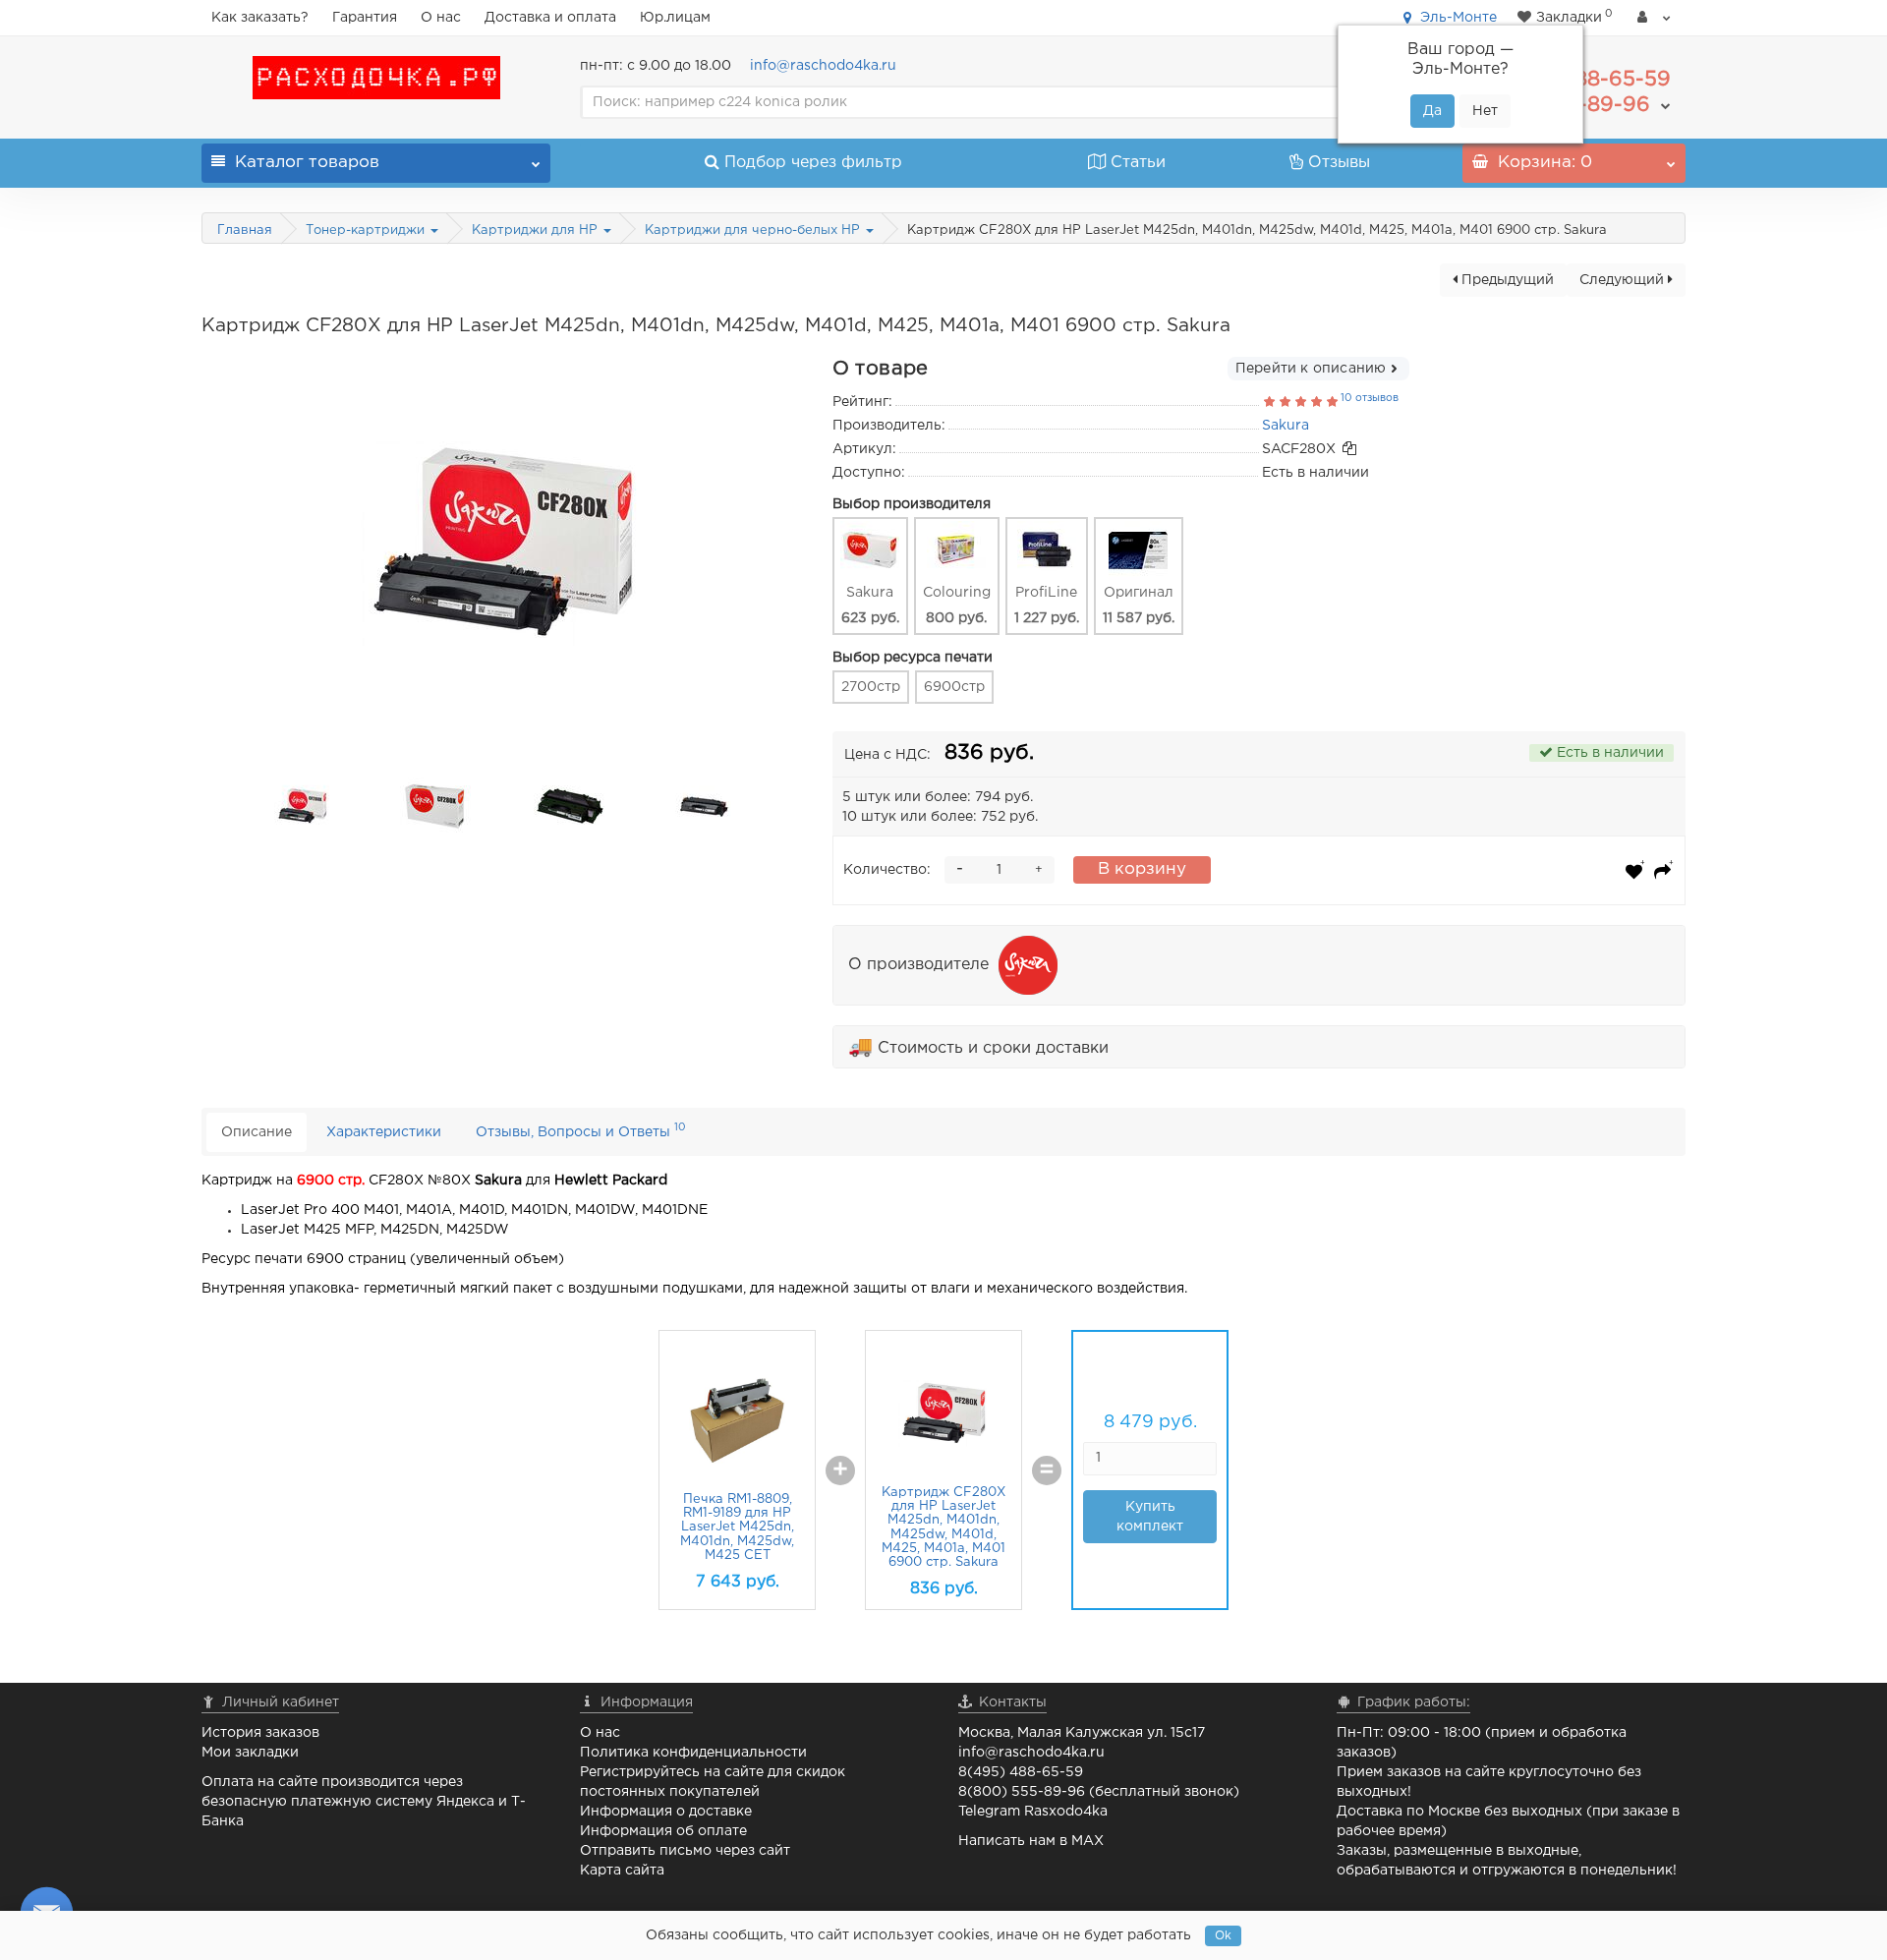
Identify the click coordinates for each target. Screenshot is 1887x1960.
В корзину (1142, 869)
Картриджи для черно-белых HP (754, 231)
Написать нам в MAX (1031, 1841)
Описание (257, 1132)
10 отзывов (1370, 398)
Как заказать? (260, 18)
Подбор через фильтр (813, 163)
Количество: (887, 870)
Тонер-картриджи (367, 231)
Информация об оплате (663, 1831)
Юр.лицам (675, 18)
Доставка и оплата (550, 18)
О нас (441, 18)
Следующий (1624, 280)
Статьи (1138, 163)
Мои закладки (250, 1753)
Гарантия (365, 18)
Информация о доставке (666, 1812)
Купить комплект (1150, 1517)
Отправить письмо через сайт (685, 1851)
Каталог (307, 163)
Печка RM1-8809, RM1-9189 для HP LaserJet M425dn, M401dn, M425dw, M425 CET (737, 1528)
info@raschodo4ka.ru (823, 66)
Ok (1223, 1936)
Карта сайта (622, 1871)
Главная (245, 231)
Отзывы (1339, 163)
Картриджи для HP (537, 231)
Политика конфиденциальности (693, 1753)
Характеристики (384, 1132)
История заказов (260, 1733)
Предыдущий (1506, 280)
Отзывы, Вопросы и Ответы (581, 1130)
